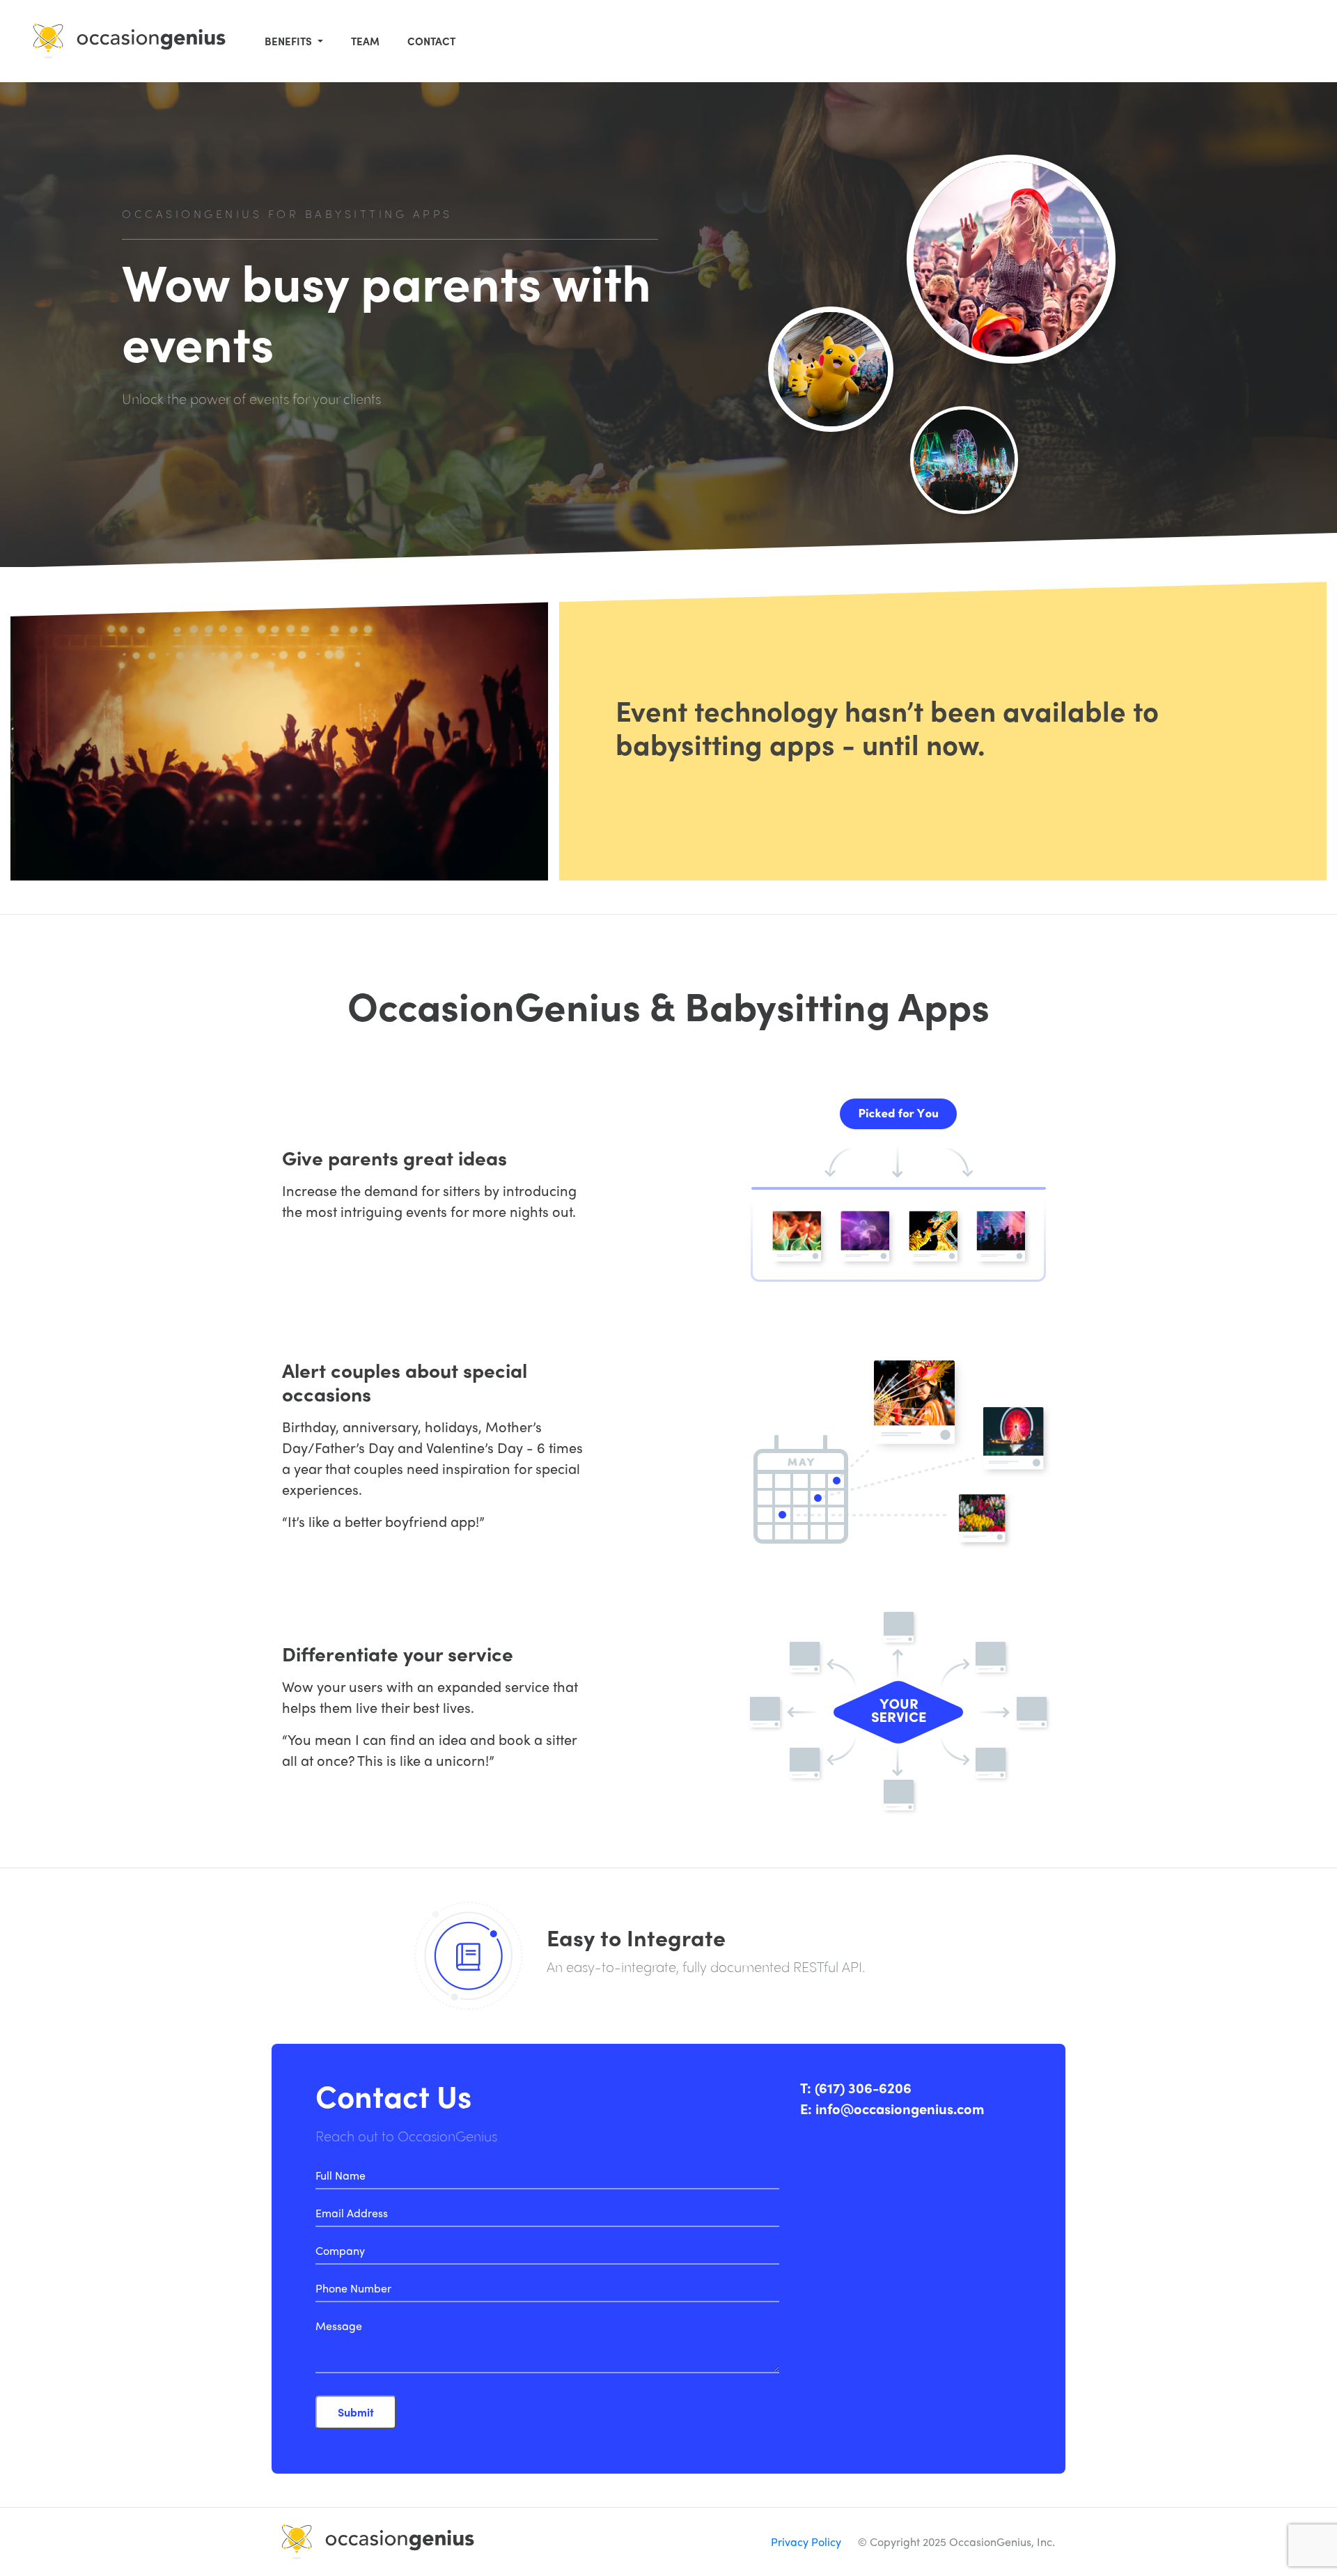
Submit (356, 2412)
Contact (431, 41)
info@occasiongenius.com (900, 2108)
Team (365, 41)
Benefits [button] (290, 41)
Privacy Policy (806, 2542)
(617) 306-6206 (863, 2087)
